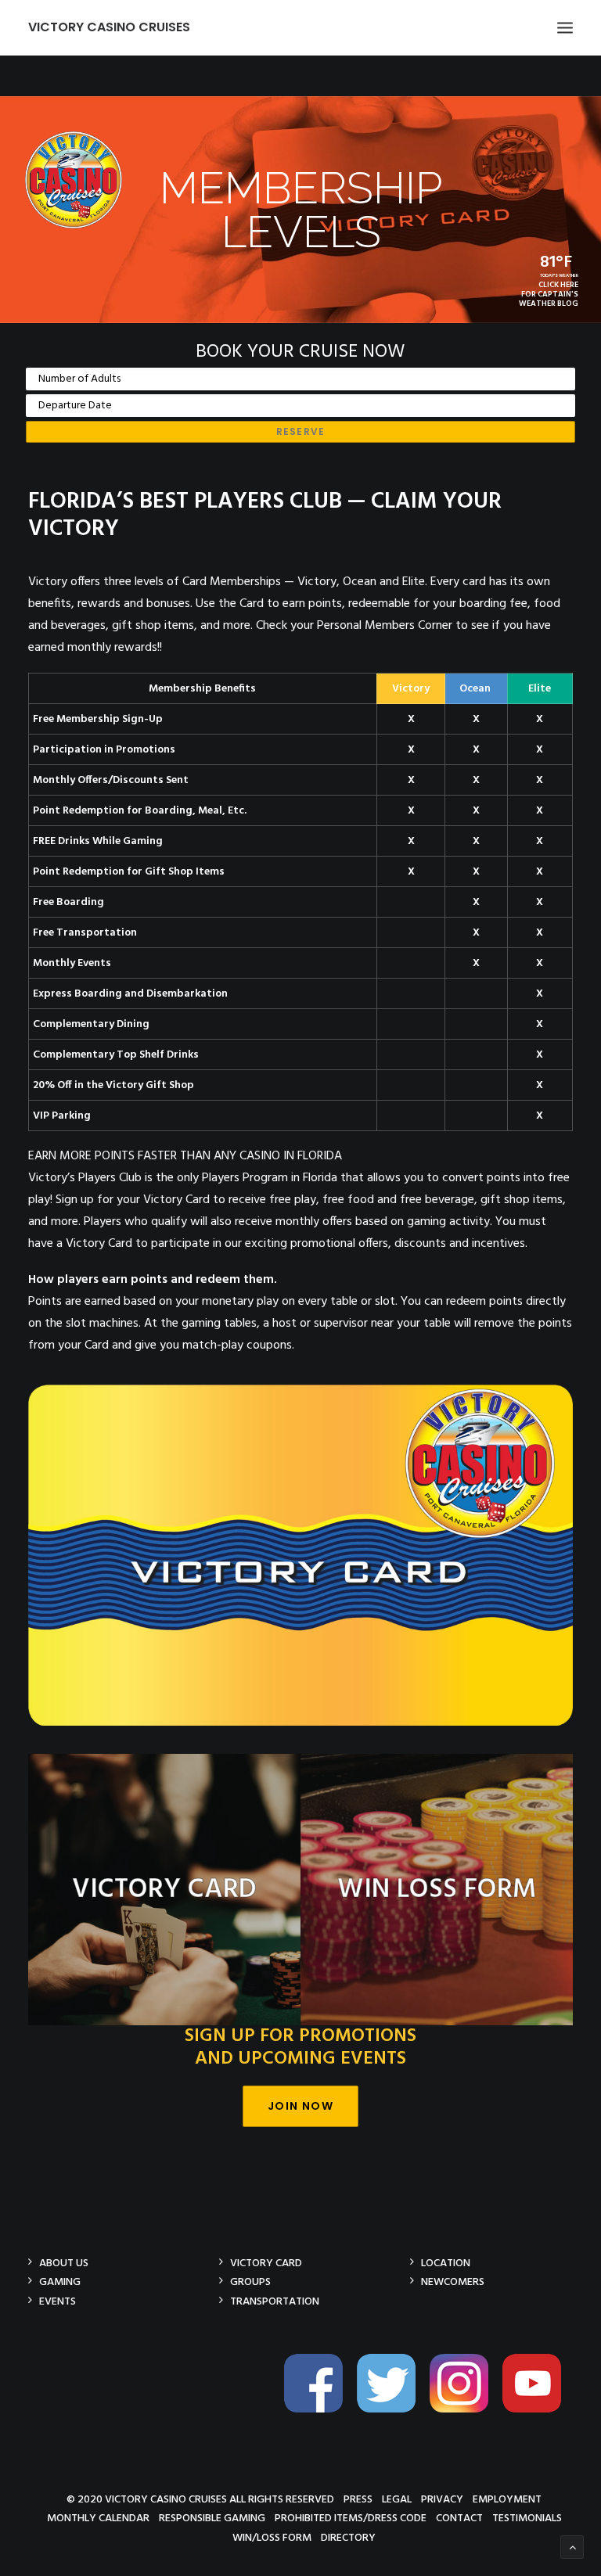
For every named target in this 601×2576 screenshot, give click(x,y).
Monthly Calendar (98, 2518)
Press (358, 2499)
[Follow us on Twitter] (392, 2410)
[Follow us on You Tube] (538, 2410)
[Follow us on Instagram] (465, 2410)
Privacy (442, 2499)
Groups (250, 2281)
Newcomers (453, 2281)
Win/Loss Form (272, 2537)
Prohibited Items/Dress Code (351, 2518)
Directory (348, 2537)
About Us (64, 2263)
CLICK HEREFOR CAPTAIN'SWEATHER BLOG (549, 294)
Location (446, 2263)
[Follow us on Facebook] (319, 2410)
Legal (397, 2499)
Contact (459, 2518)
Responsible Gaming (212, 2518)
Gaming (60, 2281)
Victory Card (266, 2263)
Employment (507, 2499)
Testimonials (527, 2518)
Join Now (300, 2106)
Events (58, 2301)
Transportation (275, 2301)
